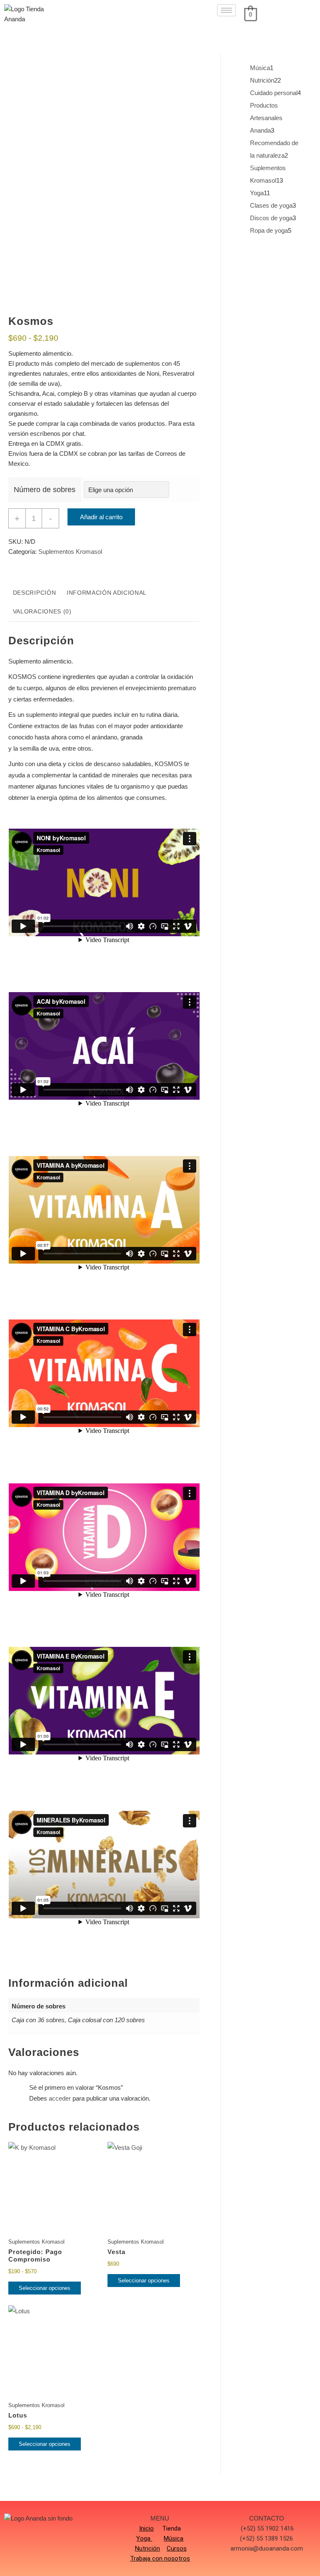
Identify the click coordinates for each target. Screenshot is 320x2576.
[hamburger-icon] (226, 10)
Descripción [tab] (34, 593)
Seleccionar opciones (45, 2288)
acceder (60, 2098)
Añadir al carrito (101, 517)
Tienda (171, 2528)
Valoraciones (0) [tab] (42, 612)
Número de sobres (45, 490)
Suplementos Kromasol (70, 552)
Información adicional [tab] (107, 593)
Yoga (143, 2538)
